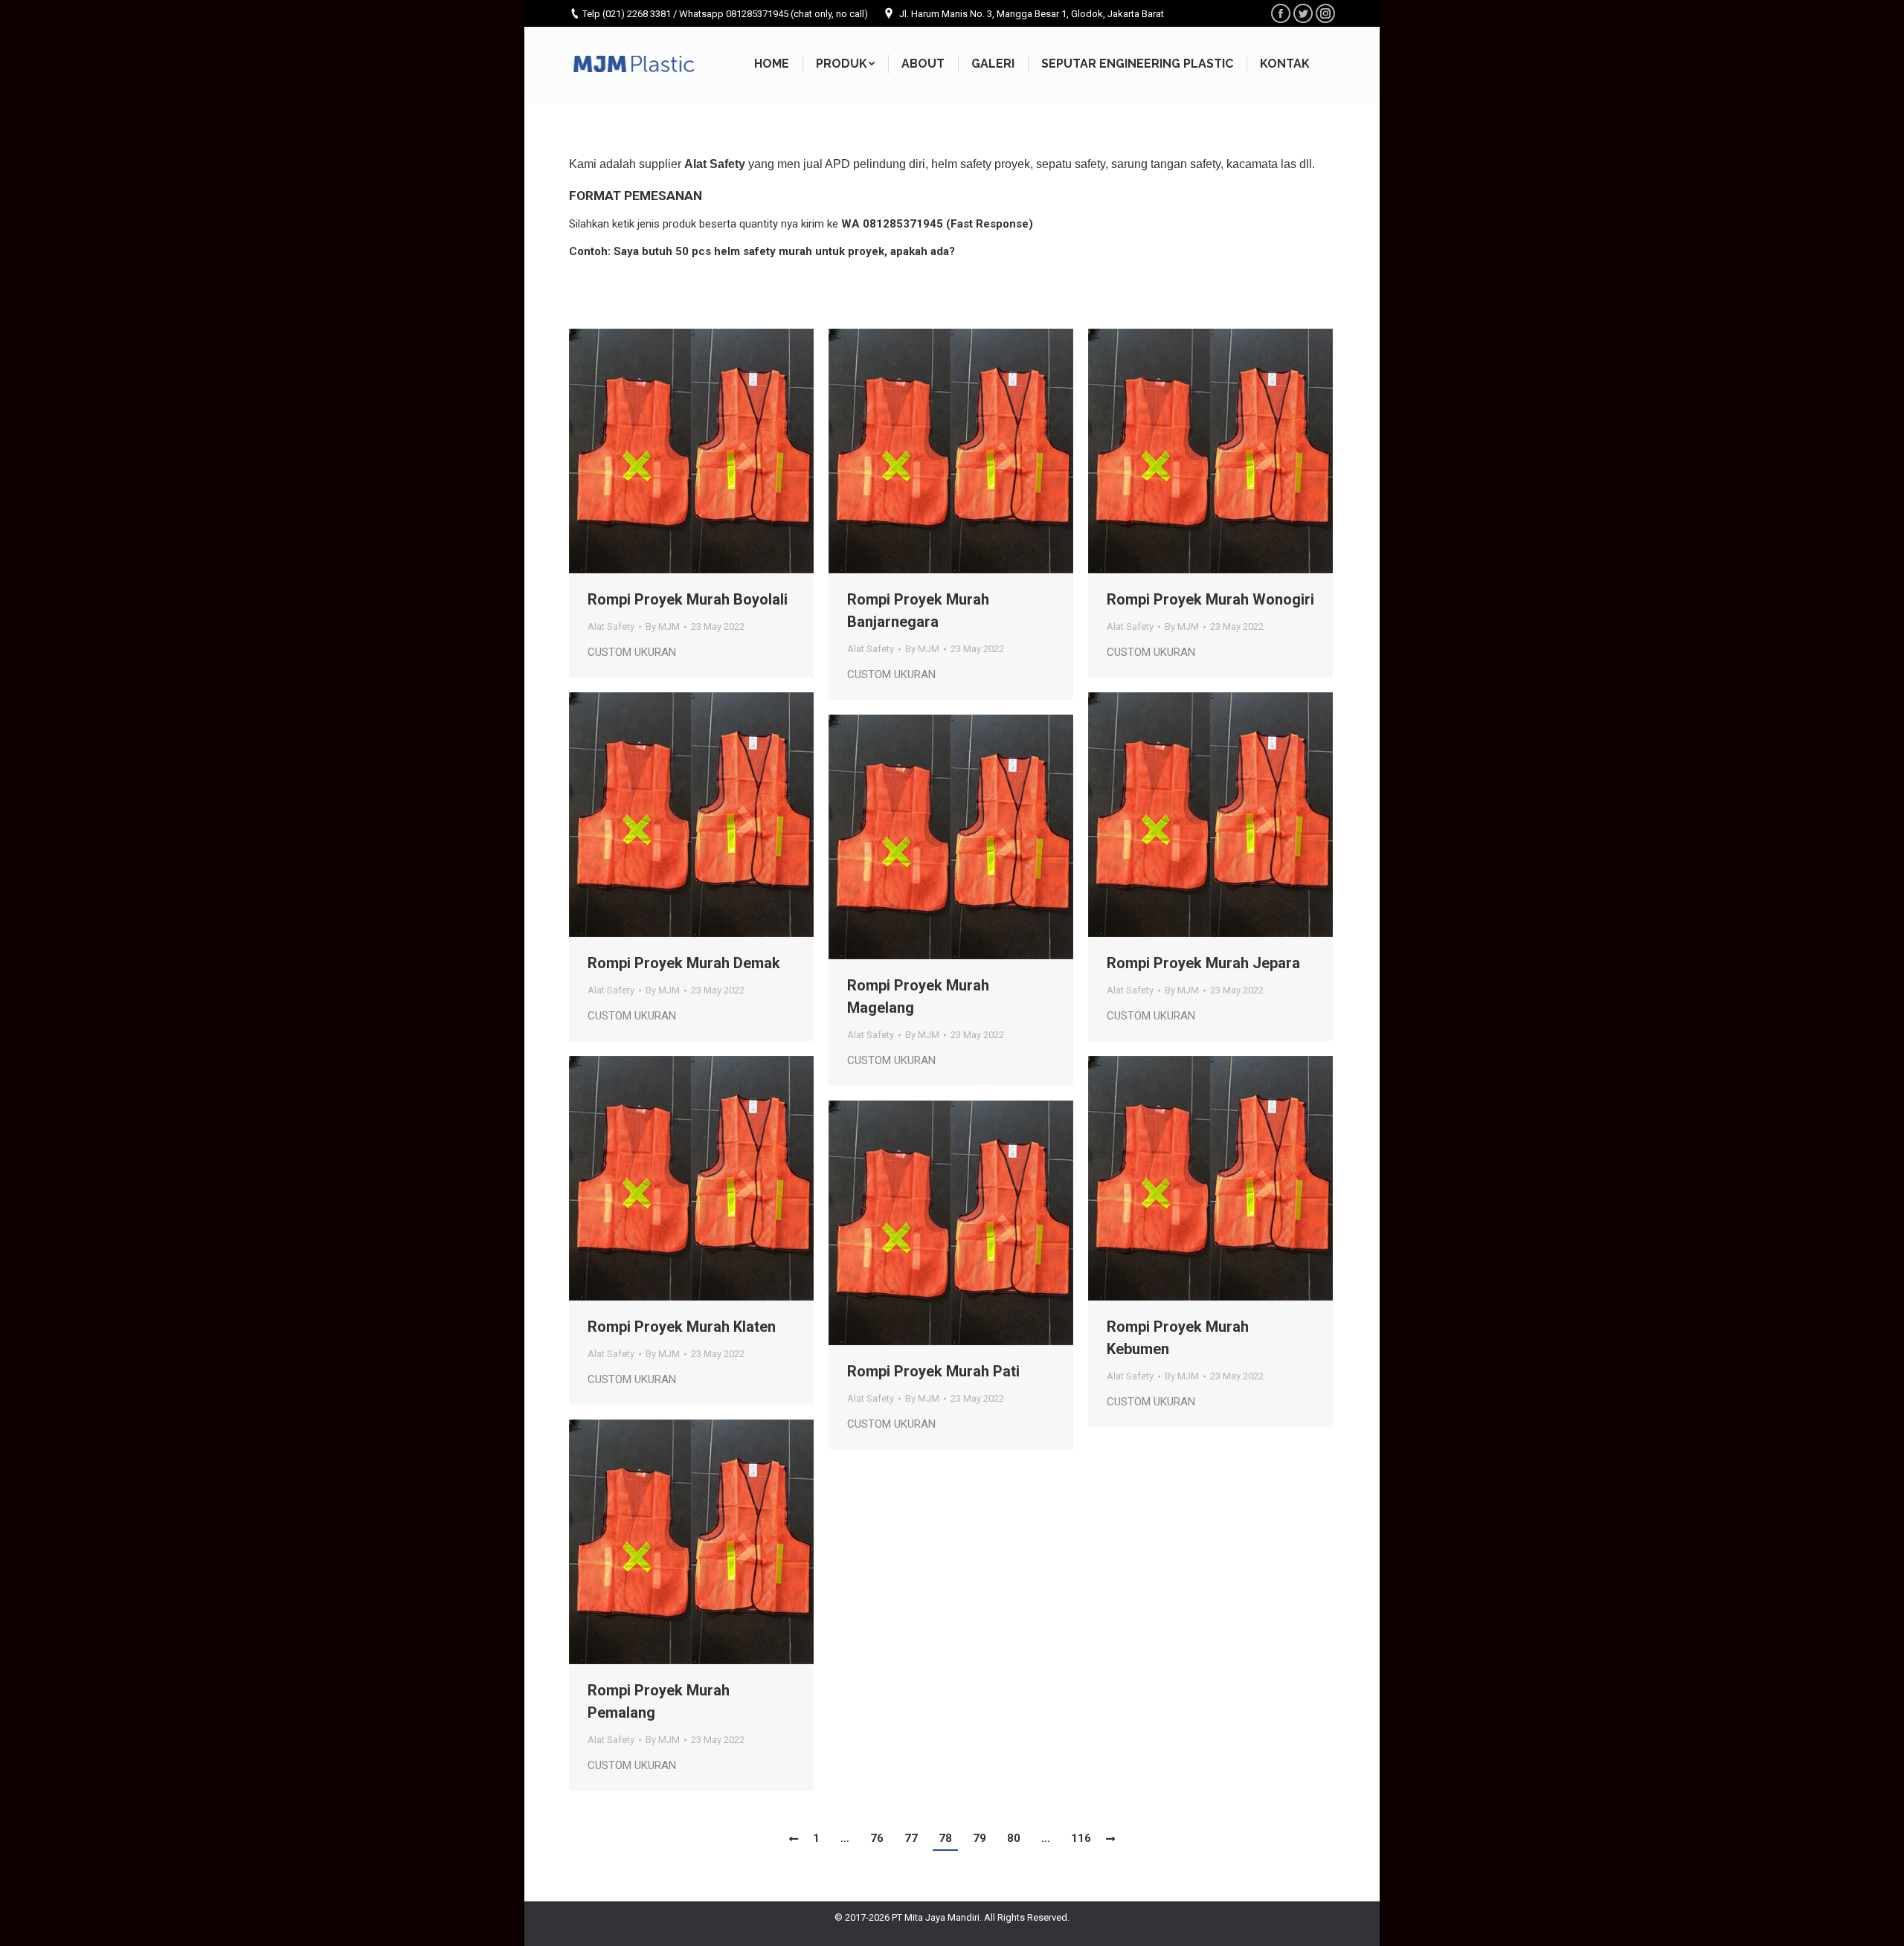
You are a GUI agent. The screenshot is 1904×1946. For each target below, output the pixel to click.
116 (1081, 1838)
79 (980, 1838)
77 (911, 1838)
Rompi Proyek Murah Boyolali (688, 599)
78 (945, 1838)
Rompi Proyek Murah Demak (684, 963)
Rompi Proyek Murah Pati (933, 1371)
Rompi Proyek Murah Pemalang (659, 1701)
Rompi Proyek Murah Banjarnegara (918, 610)
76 (877, 1838)
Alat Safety (611, 626)
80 (1014, 1838)
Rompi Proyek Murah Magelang (918, 996)
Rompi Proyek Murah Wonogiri (1210, 599)
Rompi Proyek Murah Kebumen (1178, 1338)
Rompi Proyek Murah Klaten (682, 1327)
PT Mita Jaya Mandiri (936, 1917)
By (663, 626)
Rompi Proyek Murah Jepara (1203, 963)
